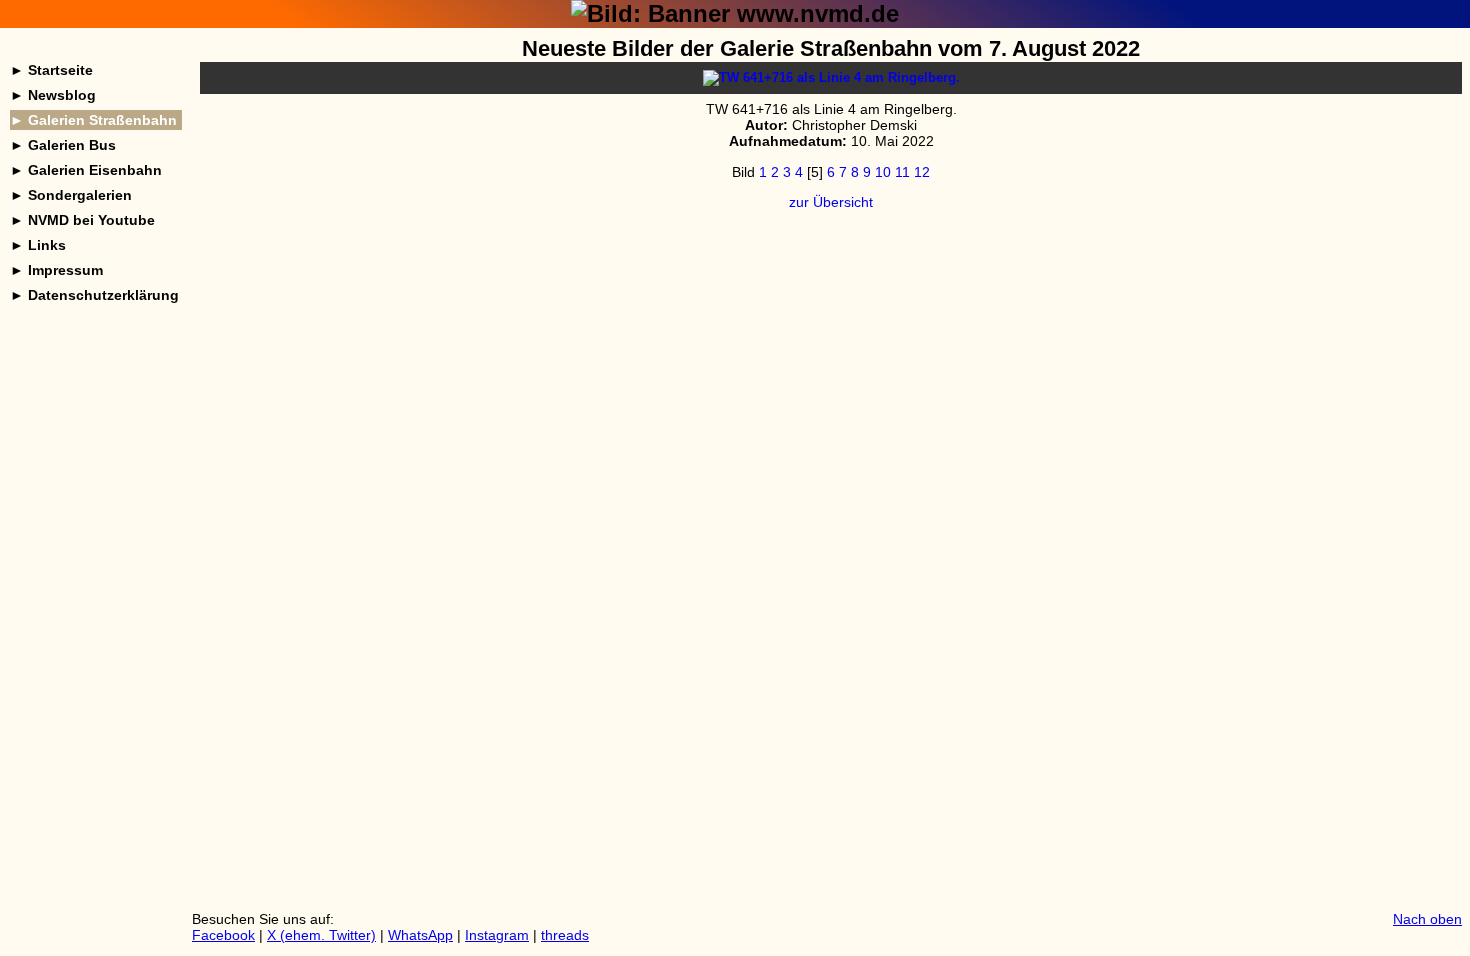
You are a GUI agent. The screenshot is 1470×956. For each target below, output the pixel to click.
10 (883, 172)
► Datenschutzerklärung (94, 295)
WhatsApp (420, 935)
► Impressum (56, 270)
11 (902, 172)
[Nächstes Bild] (831, 77)
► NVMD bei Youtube (82, 220)
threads (565, 935)
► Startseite (51, 70)
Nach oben (1427, 919)
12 (922, 172)
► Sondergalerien (71, 195)
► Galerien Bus (63, 145)
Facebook (223, 935)
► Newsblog (53, 95)
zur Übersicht (831, 202)
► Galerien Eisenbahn (86, 170)
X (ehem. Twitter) (321, 935)
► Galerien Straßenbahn (93, 120)
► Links (38, 245)
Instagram (497, 935)
